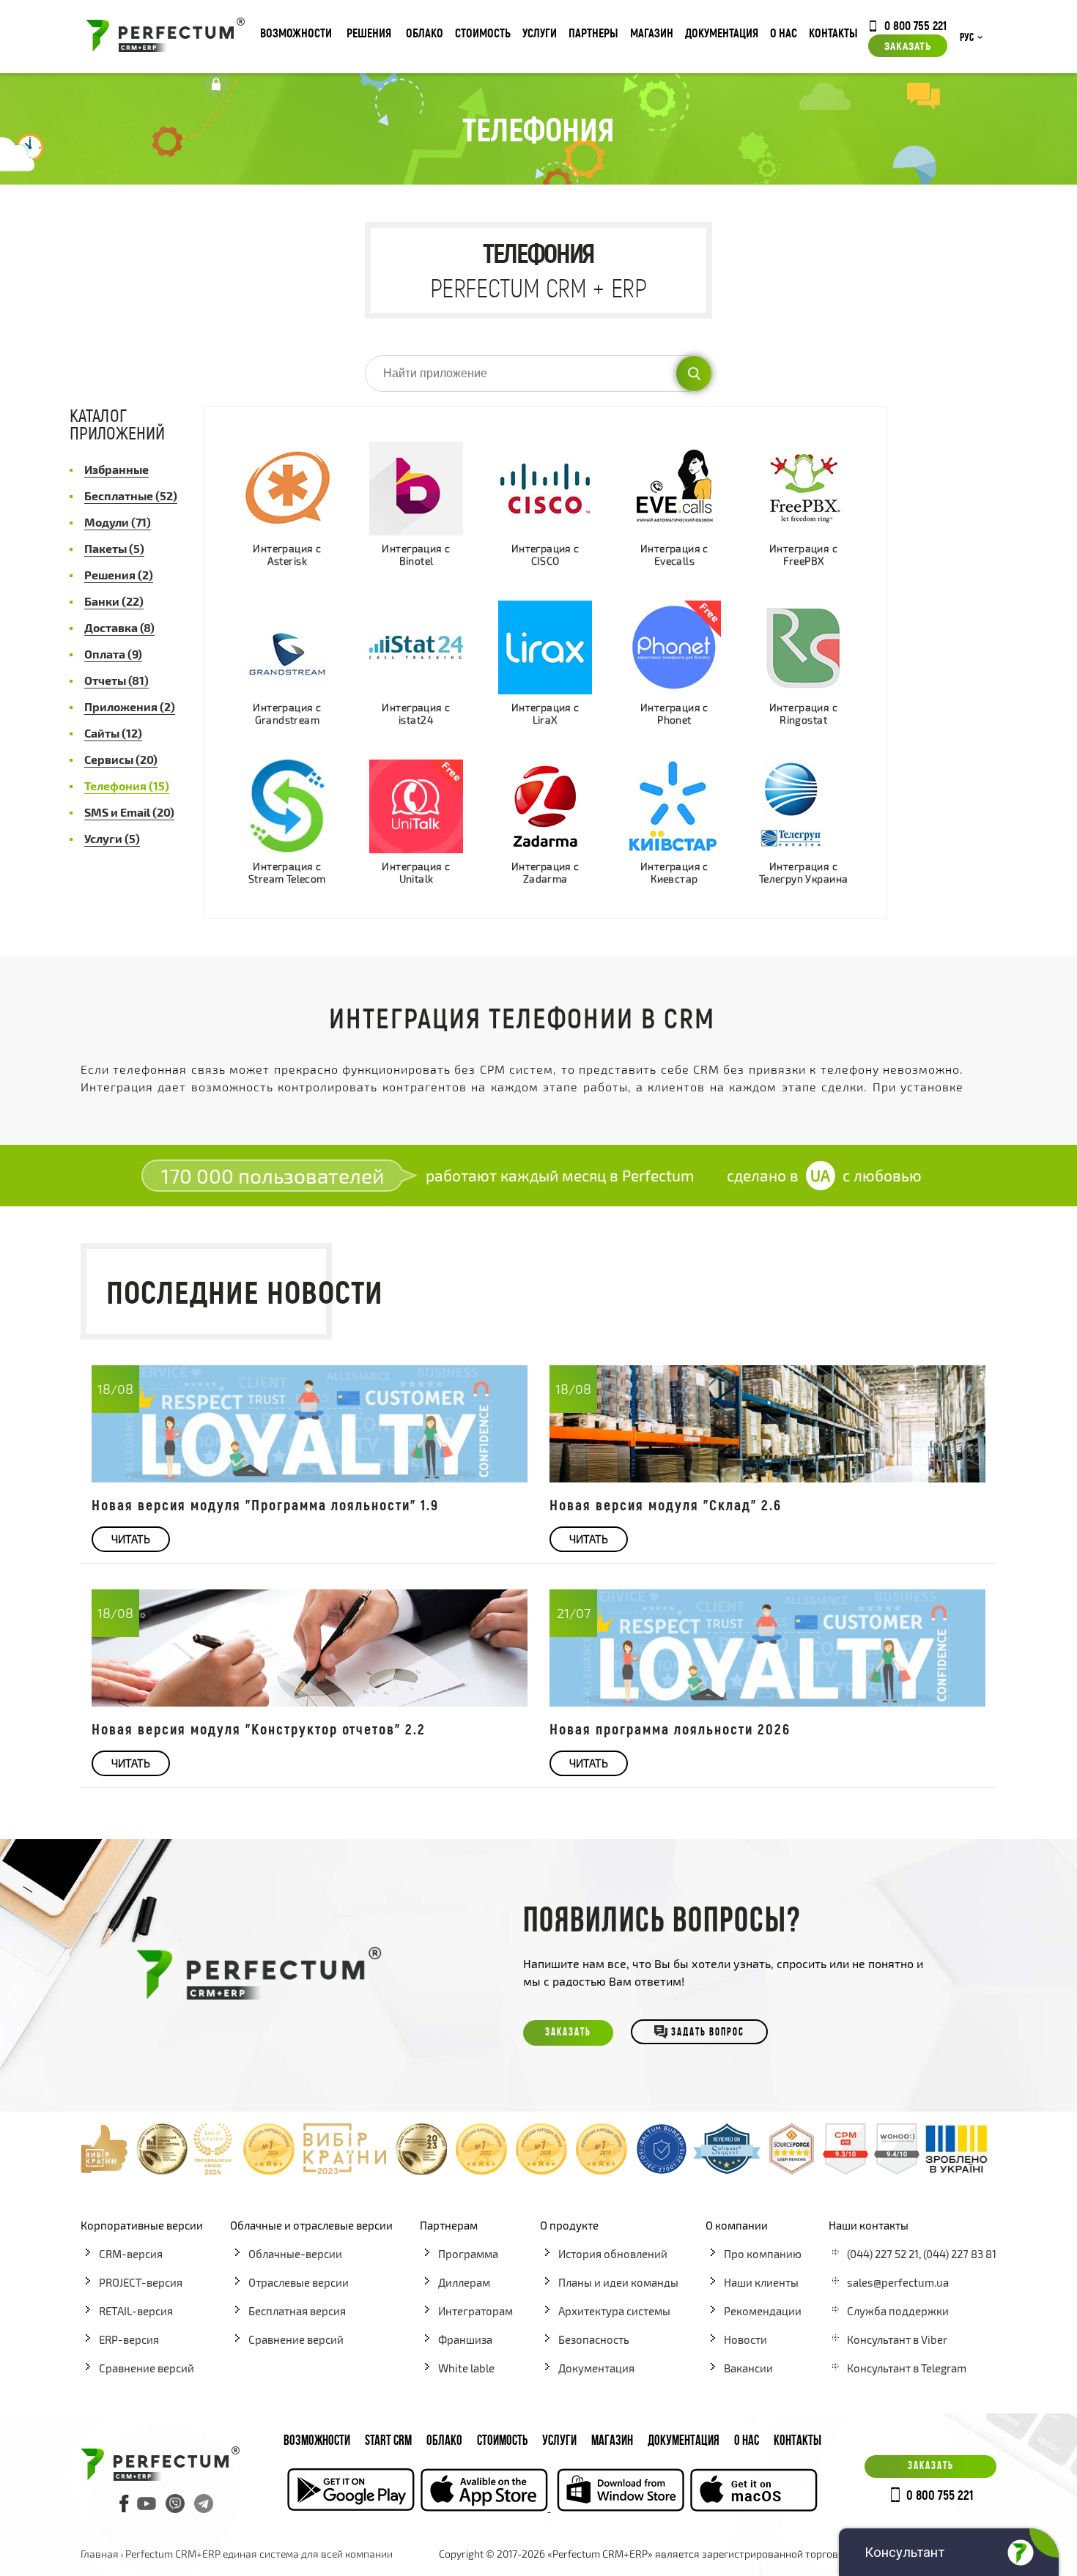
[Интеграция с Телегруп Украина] (804, 806)
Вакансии (748, 2368)
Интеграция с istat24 (416, 714)
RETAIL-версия (136, 2311)
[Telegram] (204, 2503)
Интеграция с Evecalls (674, 555)
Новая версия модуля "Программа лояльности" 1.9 (265, 1504)
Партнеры (593, 33)
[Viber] (175, 2503)
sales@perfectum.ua (898, 2282)
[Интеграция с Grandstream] (287, 647)
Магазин (652, 33)
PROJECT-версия (141, 2282)
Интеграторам (475, 2311)
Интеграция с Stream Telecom (287, 873)
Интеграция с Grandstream (287, 714)
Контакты (833, 33)
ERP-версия (129, 2339)
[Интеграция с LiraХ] (545, 647)
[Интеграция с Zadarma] (545, 806)
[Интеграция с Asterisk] (287, 488)
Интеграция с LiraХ (545, 714)
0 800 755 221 (915, 25)
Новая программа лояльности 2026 (670, 1729)
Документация (722, 33)
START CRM (388, 2442)
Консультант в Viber (897, 2339)
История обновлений (613, 2254)
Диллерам (464, 2282)
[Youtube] (147, 2503)
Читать (131, 1539)
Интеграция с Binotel (416, 555)
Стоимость (483, 33)
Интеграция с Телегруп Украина (804, 873)
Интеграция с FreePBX (803, 555)
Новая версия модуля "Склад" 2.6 (666, 1504)
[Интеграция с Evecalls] (674, 489)
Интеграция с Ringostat (803, 714)
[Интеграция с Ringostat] (804, 647)
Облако (425, 33)
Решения (369, 33)
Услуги (540, 33)
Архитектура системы (614, 2311)
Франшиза (465, 2339)
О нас (784, 33)
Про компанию (763, 2254)
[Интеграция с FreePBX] (804, 489)
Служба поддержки (898, 2311)
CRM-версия (131, 2254)
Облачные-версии (295, 2254)
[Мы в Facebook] (125, 2503)
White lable (466, 2368)
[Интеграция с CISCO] (545, 489)
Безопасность (594, 2339)
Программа (468, 2254)
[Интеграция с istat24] (416, 647)
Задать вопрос (708, 2033)
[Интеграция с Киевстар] (674, 806)
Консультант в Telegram (907, 2368)
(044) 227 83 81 (960, 2254)
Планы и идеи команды (618, 2282)
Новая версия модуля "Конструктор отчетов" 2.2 (259, 1729)
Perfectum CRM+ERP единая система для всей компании (259, 2554)
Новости (745, 2339)
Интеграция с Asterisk (287, 555)
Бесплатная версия (297, 2311)
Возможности (296, 33)
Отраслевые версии (299, 2282)
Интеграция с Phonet (674, 714)
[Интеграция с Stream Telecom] (287, 806)
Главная (100, 2554)
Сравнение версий (147, 2368)
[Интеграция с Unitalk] (416, 806)
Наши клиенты (761, 2282)
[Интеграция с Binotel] (416, 489)
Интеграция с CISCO (545, 555)
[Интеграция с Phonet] (674, 647)
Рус (967, 38)
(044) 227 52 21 (883, 2254)
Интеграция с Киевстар (674, 873)
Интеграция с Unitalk (416, 873)
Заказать (908, 45)
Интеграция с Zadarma (545, 873)
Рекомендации (763, 2311)
